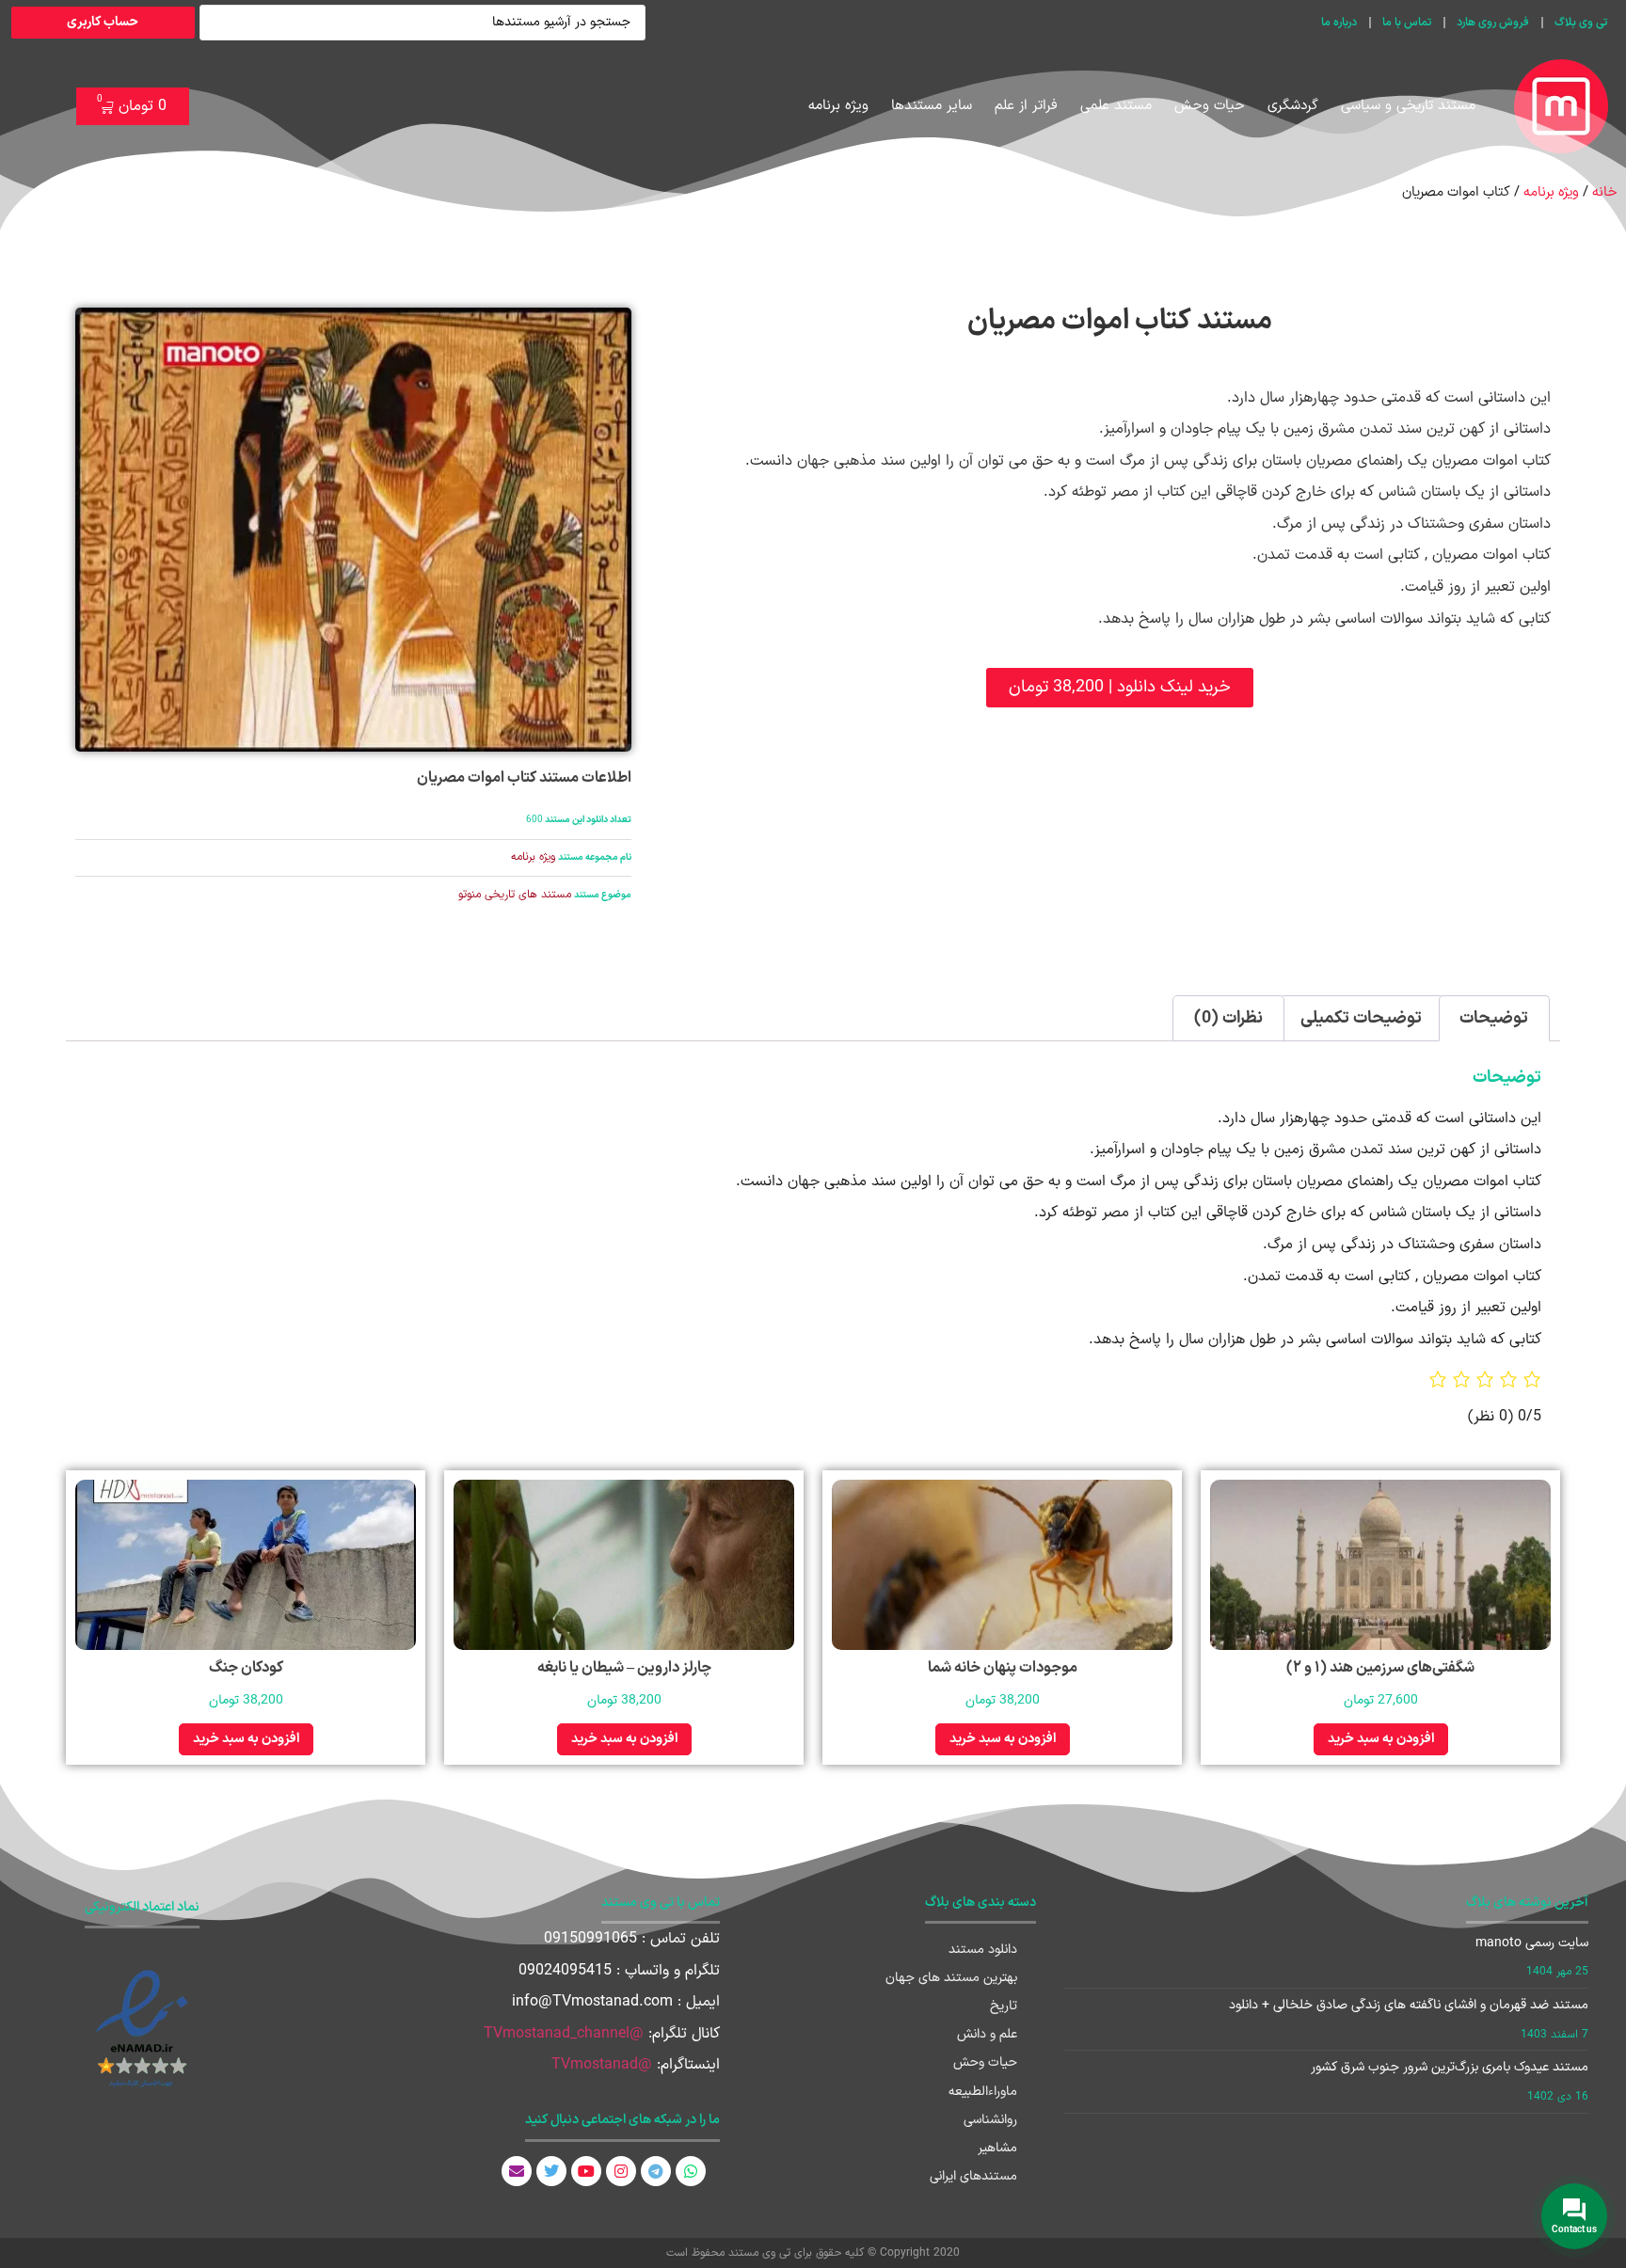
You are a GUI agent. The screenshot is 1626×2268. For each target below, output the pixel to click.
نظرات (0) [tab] (1228, 1018)
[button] (1120, 688)
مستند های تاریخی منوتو (515, 895)
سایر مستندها (932, 106)
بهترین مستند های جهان (951, 1978)
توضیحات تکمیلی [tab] (1361, 1018)
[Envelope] (517, 2171)
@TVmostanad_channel (564, 2034)
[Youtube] (586, 2171)
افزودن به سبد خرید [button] (1381, 1739)
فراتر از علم (1026, 106)
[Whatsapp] (691, 2171)
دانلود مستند (983, 1950)
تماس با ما (1407, 23)
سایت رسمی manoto (1532, 1943)
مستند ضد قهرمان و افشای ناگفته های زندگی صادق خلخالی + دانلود (1409, 2005)
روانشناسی (990, 2120)
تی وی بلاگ (1581, 23)
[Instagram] (621, 2171)
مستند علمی (1116, 106)
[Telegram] (656, 2171)
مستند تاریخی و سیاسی (1408, 106)
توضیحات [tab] (1494, 1018)
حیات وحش (1210, 106)
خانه (1604, 192)
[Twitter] (551, 2171)
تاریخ (1004, 2006)
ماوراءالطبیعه (983, 2092)
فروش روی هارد (1493, 23)
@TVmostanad (602, 2065)
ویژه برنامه (838, 106)
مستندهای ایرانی (973, 2176)
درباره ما (1339, 23)
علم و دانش (987, 2034)
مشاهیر (997, 2148)
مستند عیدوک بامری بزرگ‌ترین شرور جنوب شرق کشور (1450, 2067)
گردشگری (1293, 106)
